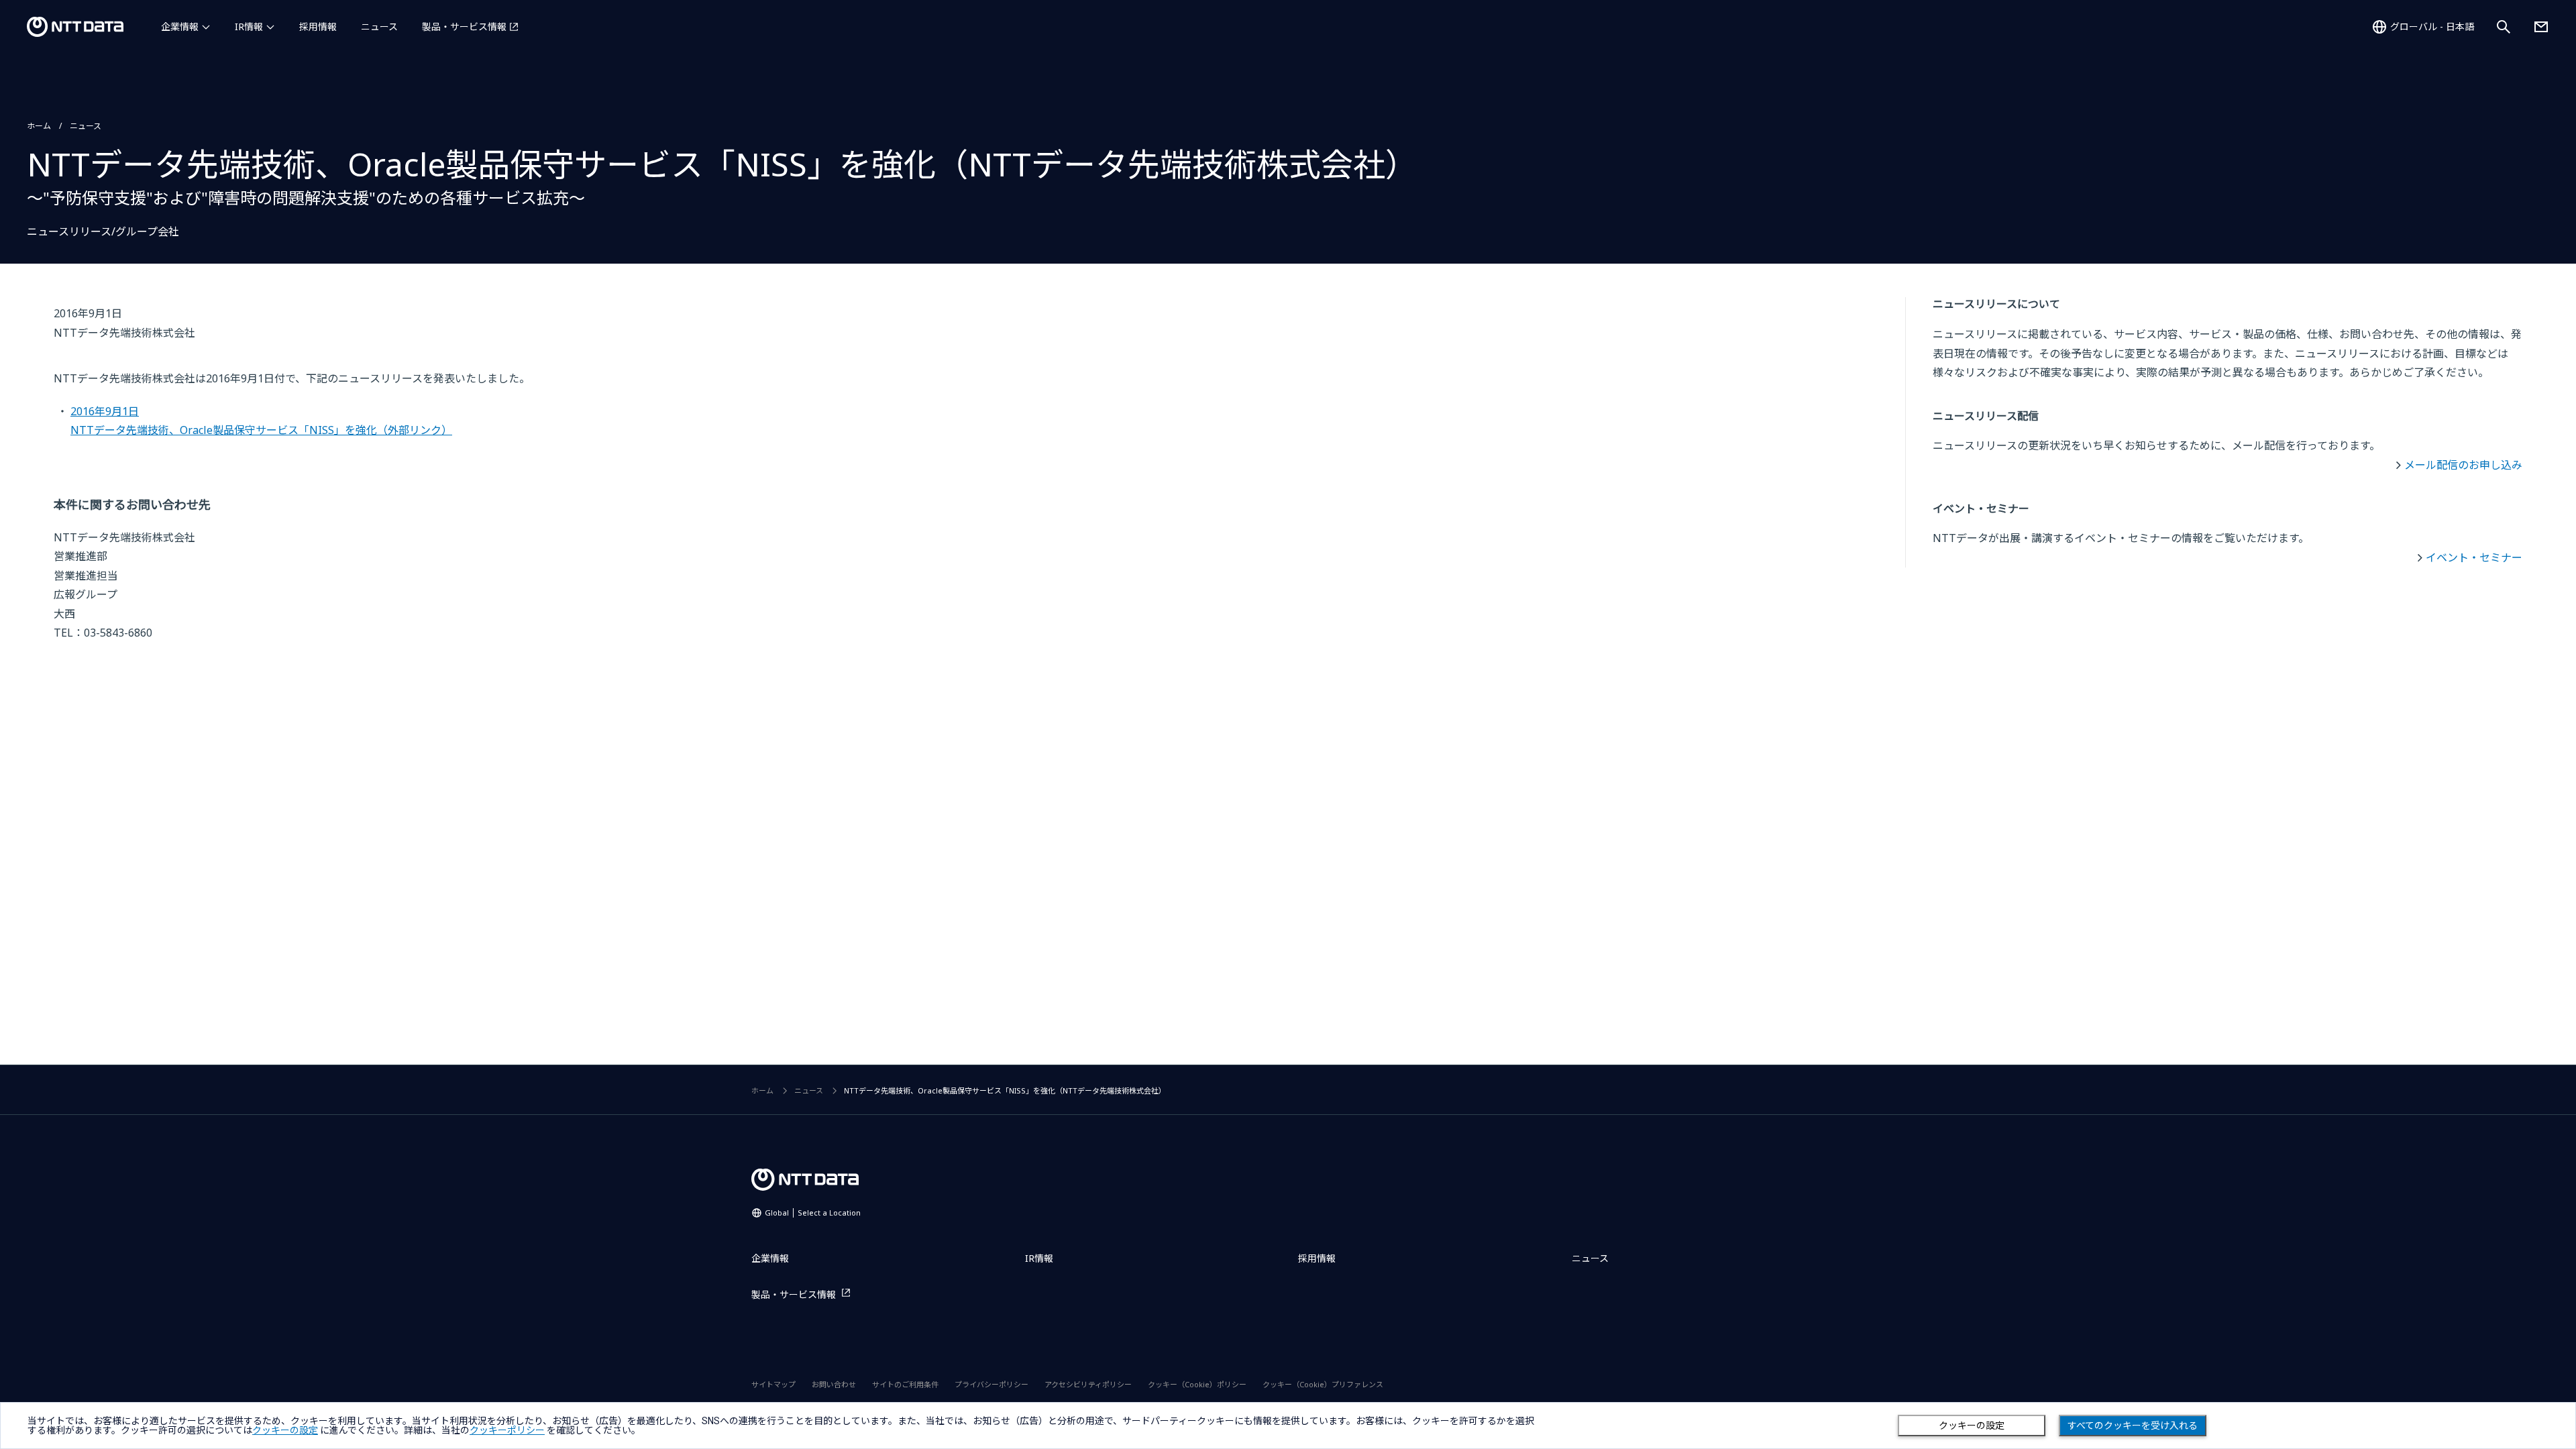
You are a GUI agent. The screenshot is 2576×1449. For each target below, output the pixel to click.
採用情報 (318, 26)
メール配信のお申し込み (2463, 465)
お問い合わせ (834, 1384)
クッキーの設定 (1972, 1426)
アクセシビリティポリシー (1088, 1384)
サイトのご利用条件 (905, 1384)
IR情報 (249, 26)
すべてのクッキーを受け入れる (2133, 1426)
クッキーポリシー (507, 1430)
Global (813, 1213)
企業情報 (180, 26)
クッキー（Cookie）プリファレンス (1323, 1384)
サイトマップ (773, 1384)
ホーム (39, 126)
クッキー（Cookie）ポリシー (1197, 1384)
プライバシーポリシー (991, 1384)
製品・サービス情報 (464, 26)
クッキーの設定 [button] (285, 1430)
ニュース (379, 26)
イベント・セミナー (2474, 557)
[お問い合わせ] (2541, 27)
